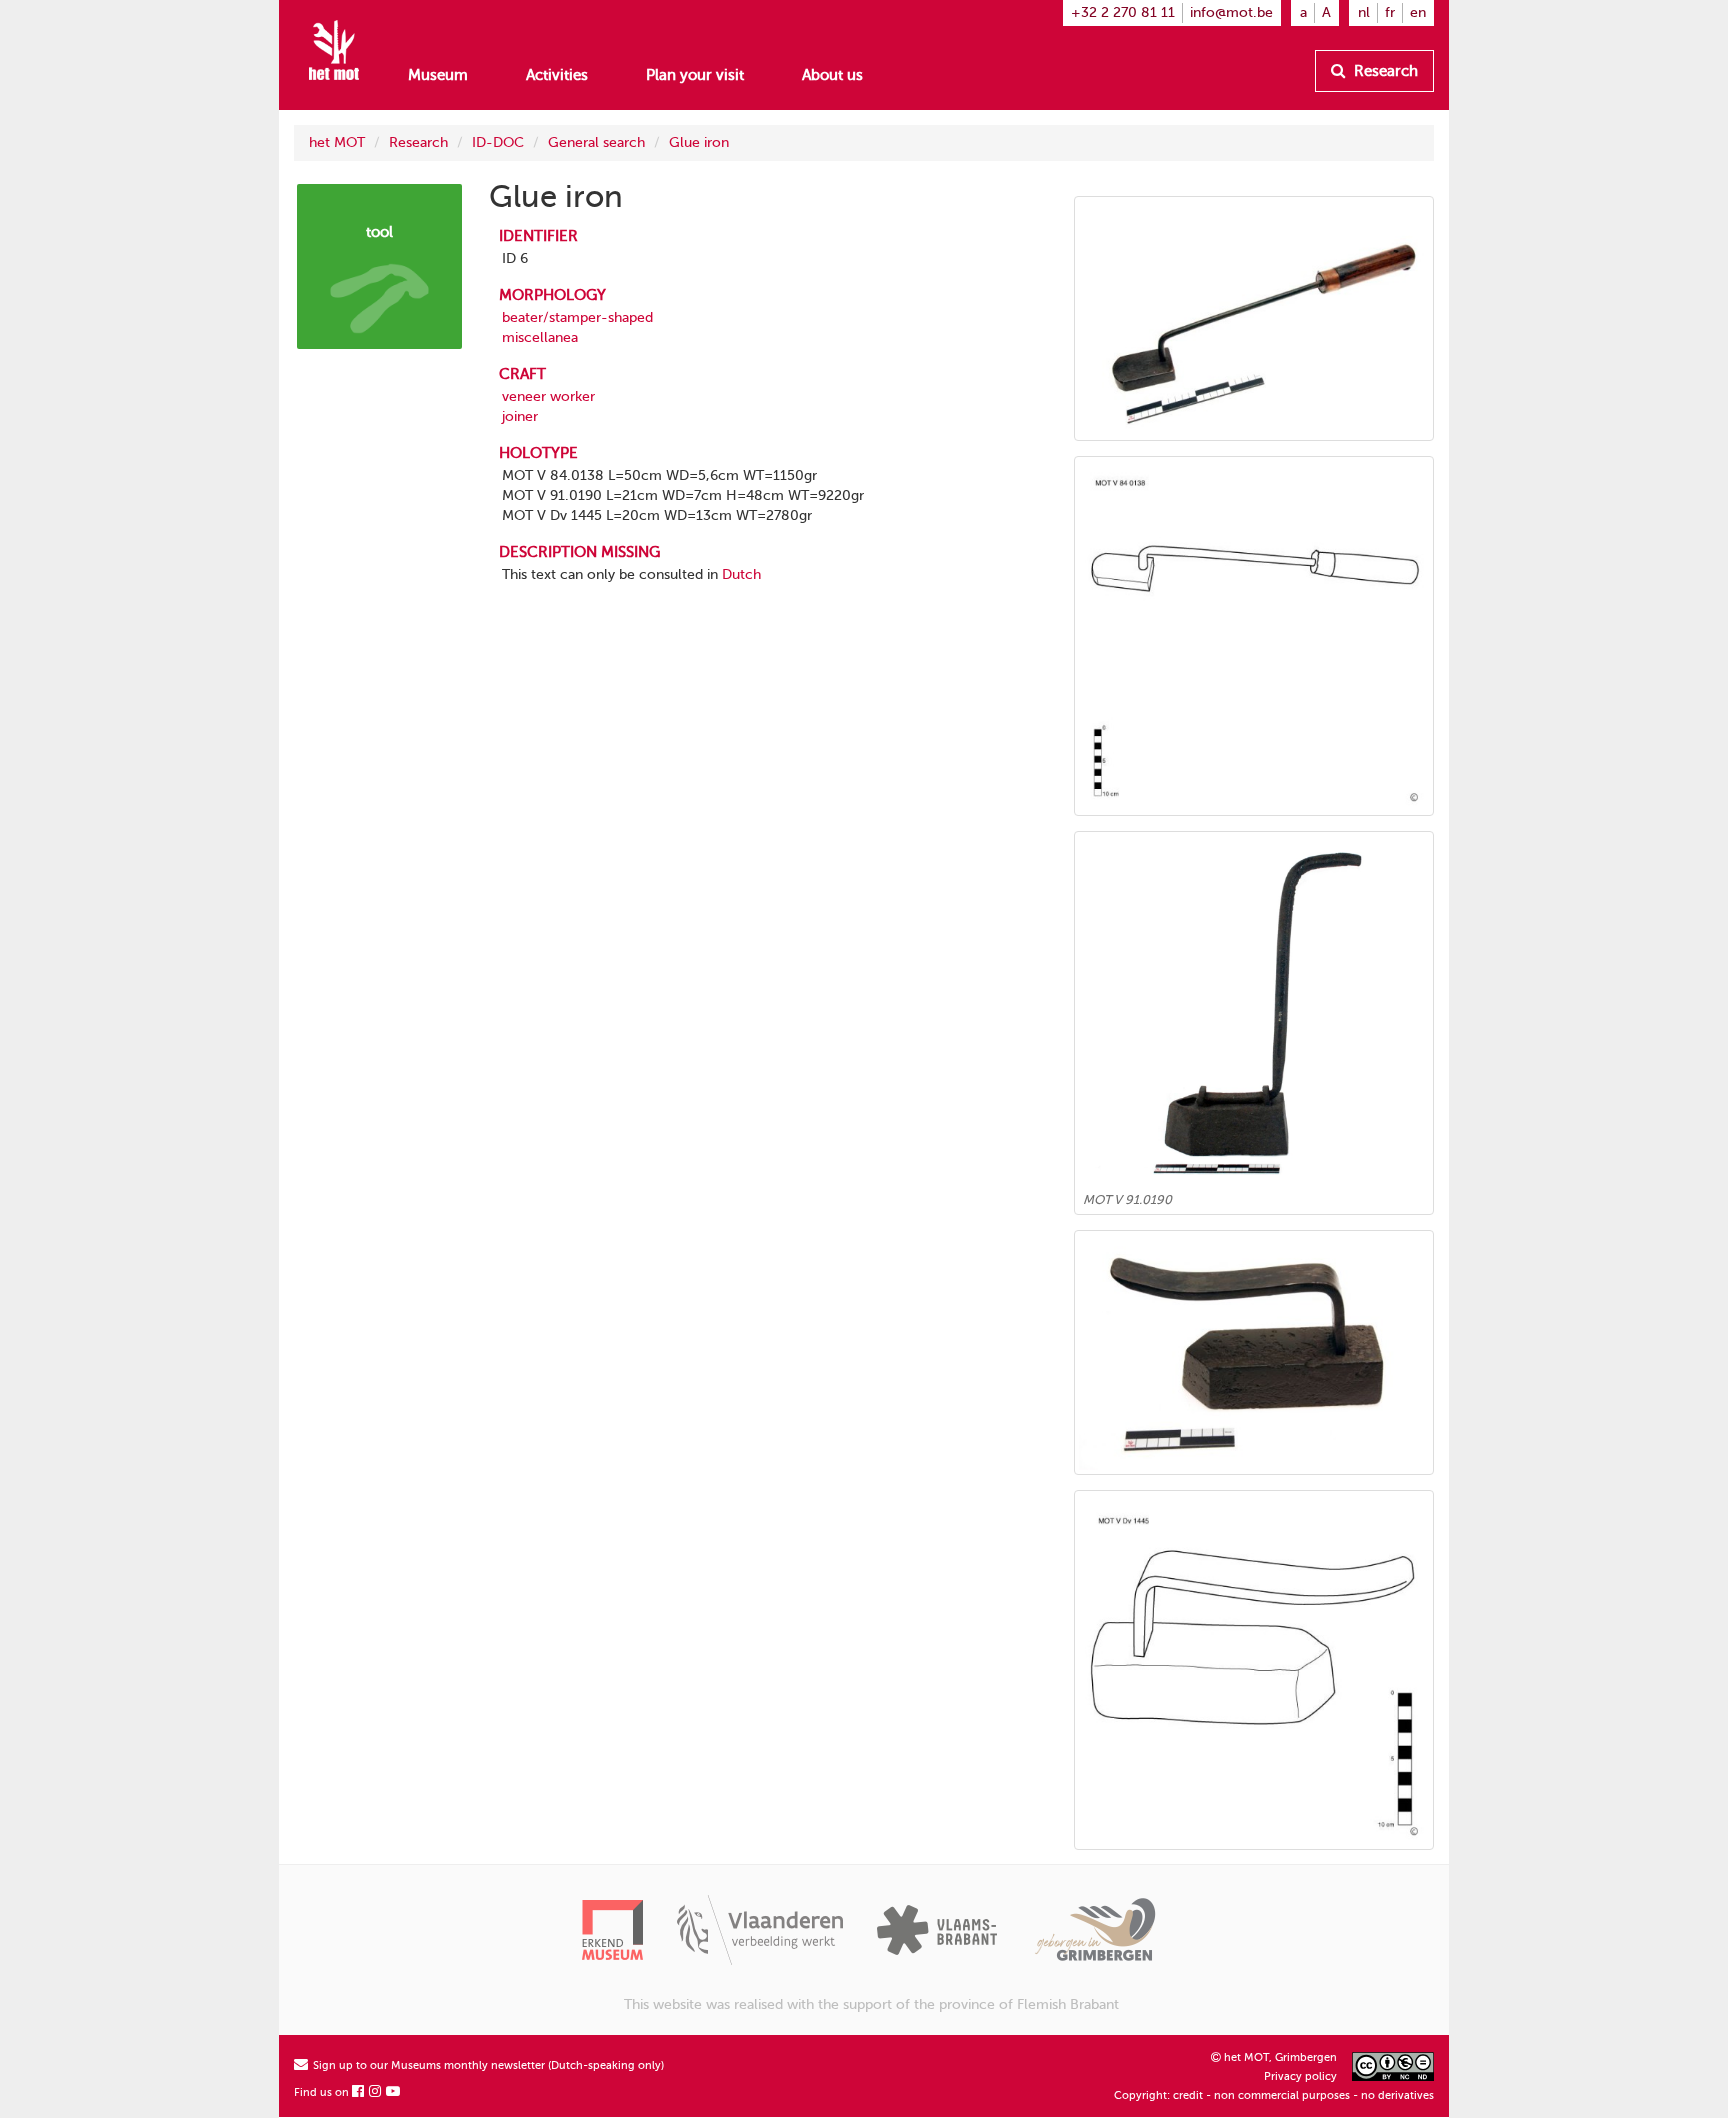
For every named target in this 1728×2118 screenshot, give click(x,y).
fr (1390, 12)
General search (596, 142)
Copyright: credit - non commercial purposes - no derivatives (1274, 2095)
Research (1384, 71)
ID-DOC (498, 142)
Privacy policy (1300, 2076)
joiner (520, 416)
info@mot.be (1231, 12)
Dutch (741, 574)
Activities (557, 75)
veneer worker (548, 396)
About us (832, 75)
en (1418, 12)
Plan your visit (695, 75)
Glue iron (699, 142)
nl (1364, 12)
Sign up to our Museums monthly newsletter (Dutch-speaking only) (487, 2065)
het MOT (337, 142)
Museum (438, 75)
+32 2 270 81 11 (1123, 12)
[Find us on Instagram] (376, 2092)
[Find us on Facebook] (359, 2092)
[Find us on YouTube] (394, 2092)
